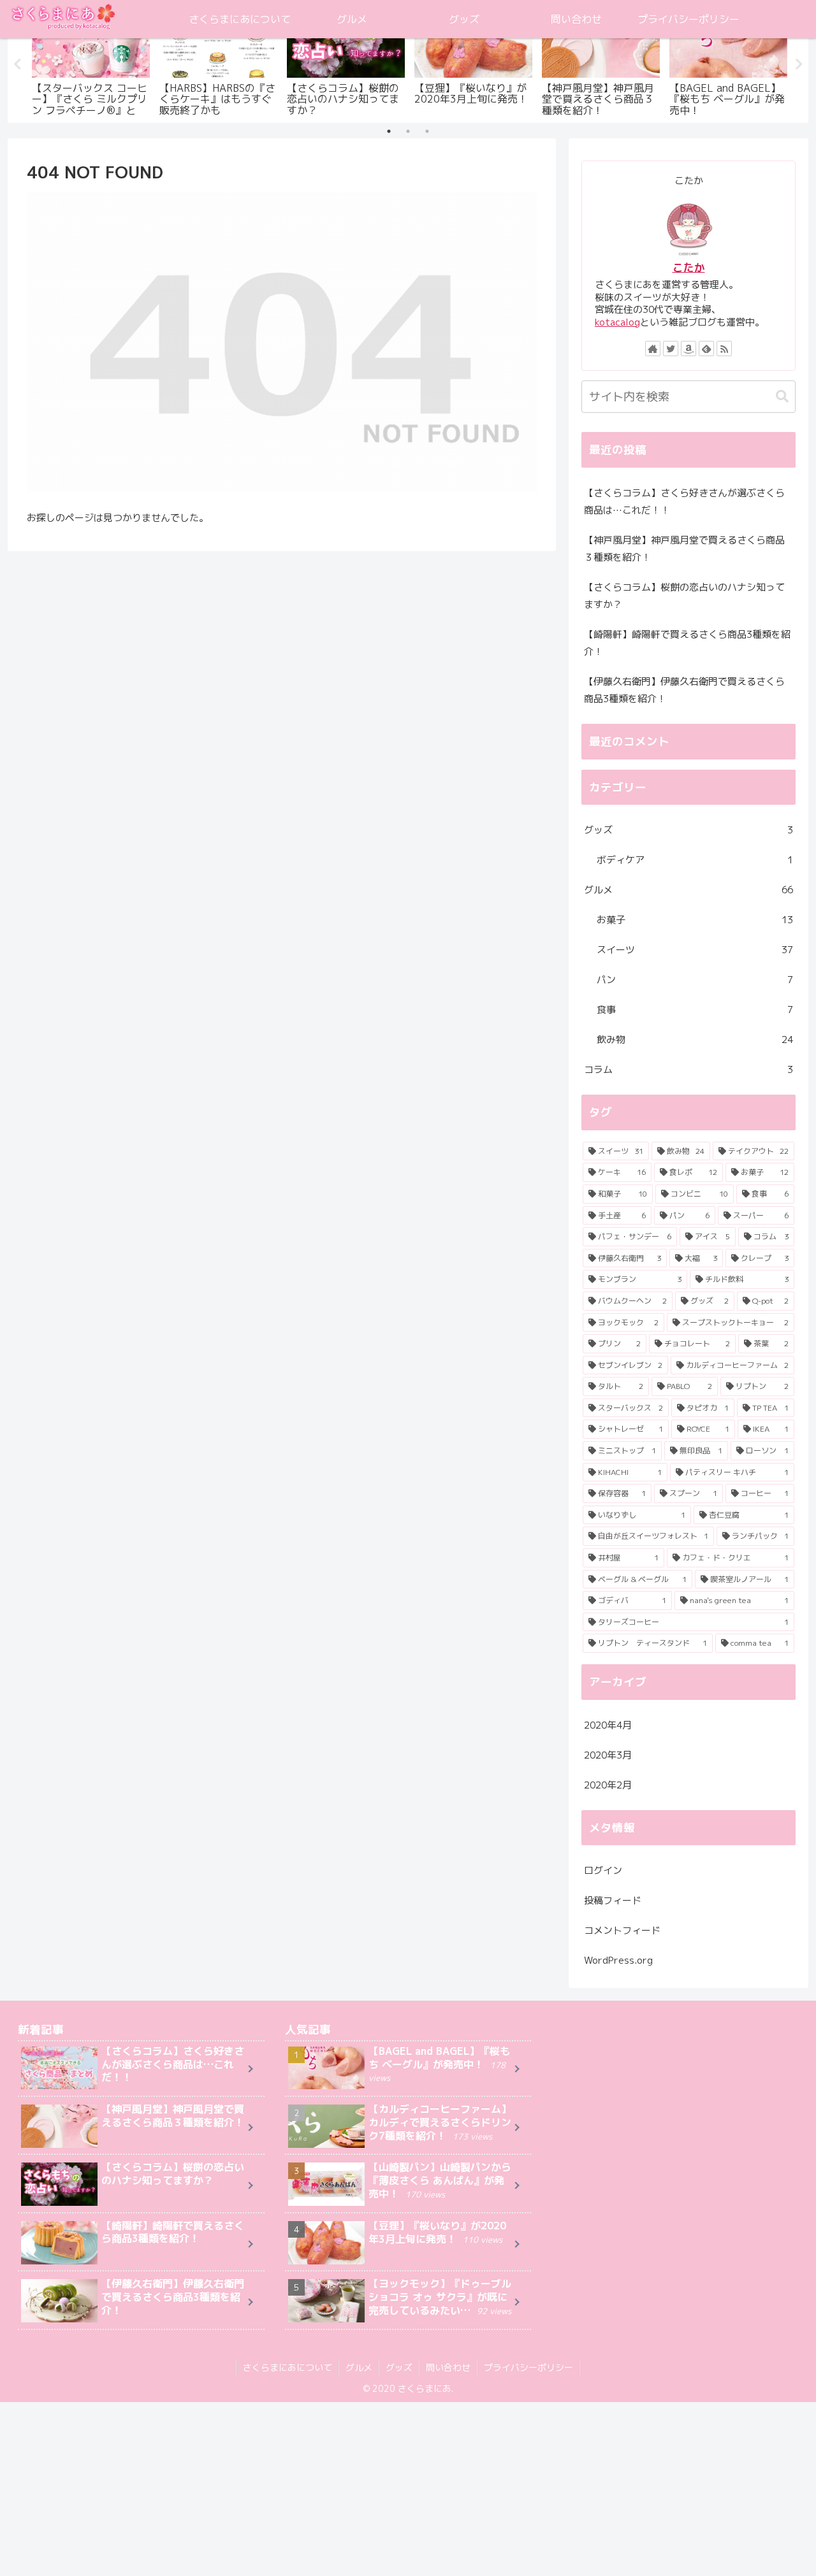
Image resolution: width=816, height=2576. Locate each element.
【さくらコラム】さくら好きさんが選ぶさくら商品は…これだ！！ (684, 501)
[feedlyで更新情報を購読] (706, 349)
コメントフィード (622, 1930)
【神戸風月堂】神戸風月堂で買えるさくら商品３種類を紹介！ (684, 549)
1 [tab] (389, 131)
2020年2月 (608, 1785)
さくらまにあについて (288, 2367)
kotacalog (617, 322)
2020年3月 (608, 1755)
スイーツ (695, 950)
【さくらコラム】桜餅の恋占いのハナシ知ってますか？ (684, 596)
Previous (17, 64)
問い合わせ (448, 2367)
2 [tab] (408, 131)
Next (799, 64)
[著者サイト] (653, 349)
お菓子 (695, 920)
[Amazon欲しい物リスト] (688, 349)
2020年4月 (608, 1725)
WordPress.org (618, 1960)
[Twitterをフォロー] (671, 349)
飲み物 (695, 1040)
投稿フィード (613, 1900)
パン (695, 980)
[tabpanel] (91, 62)
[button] (782, 397)
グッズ (688, 830)
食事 (695, 1010)
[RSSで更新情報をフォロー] (724, 349)
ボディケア (695, 860)
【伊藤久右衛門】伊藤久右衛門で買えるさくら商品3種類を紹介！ (684, 690)
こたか (689, 267)
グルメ (688, 890)
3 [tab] (427, 131)
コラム (688, 1069)
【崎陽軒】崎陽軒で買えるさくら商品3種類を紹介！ (687, 643)
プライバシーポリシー (528, 2367)
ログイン (603, 1870)
